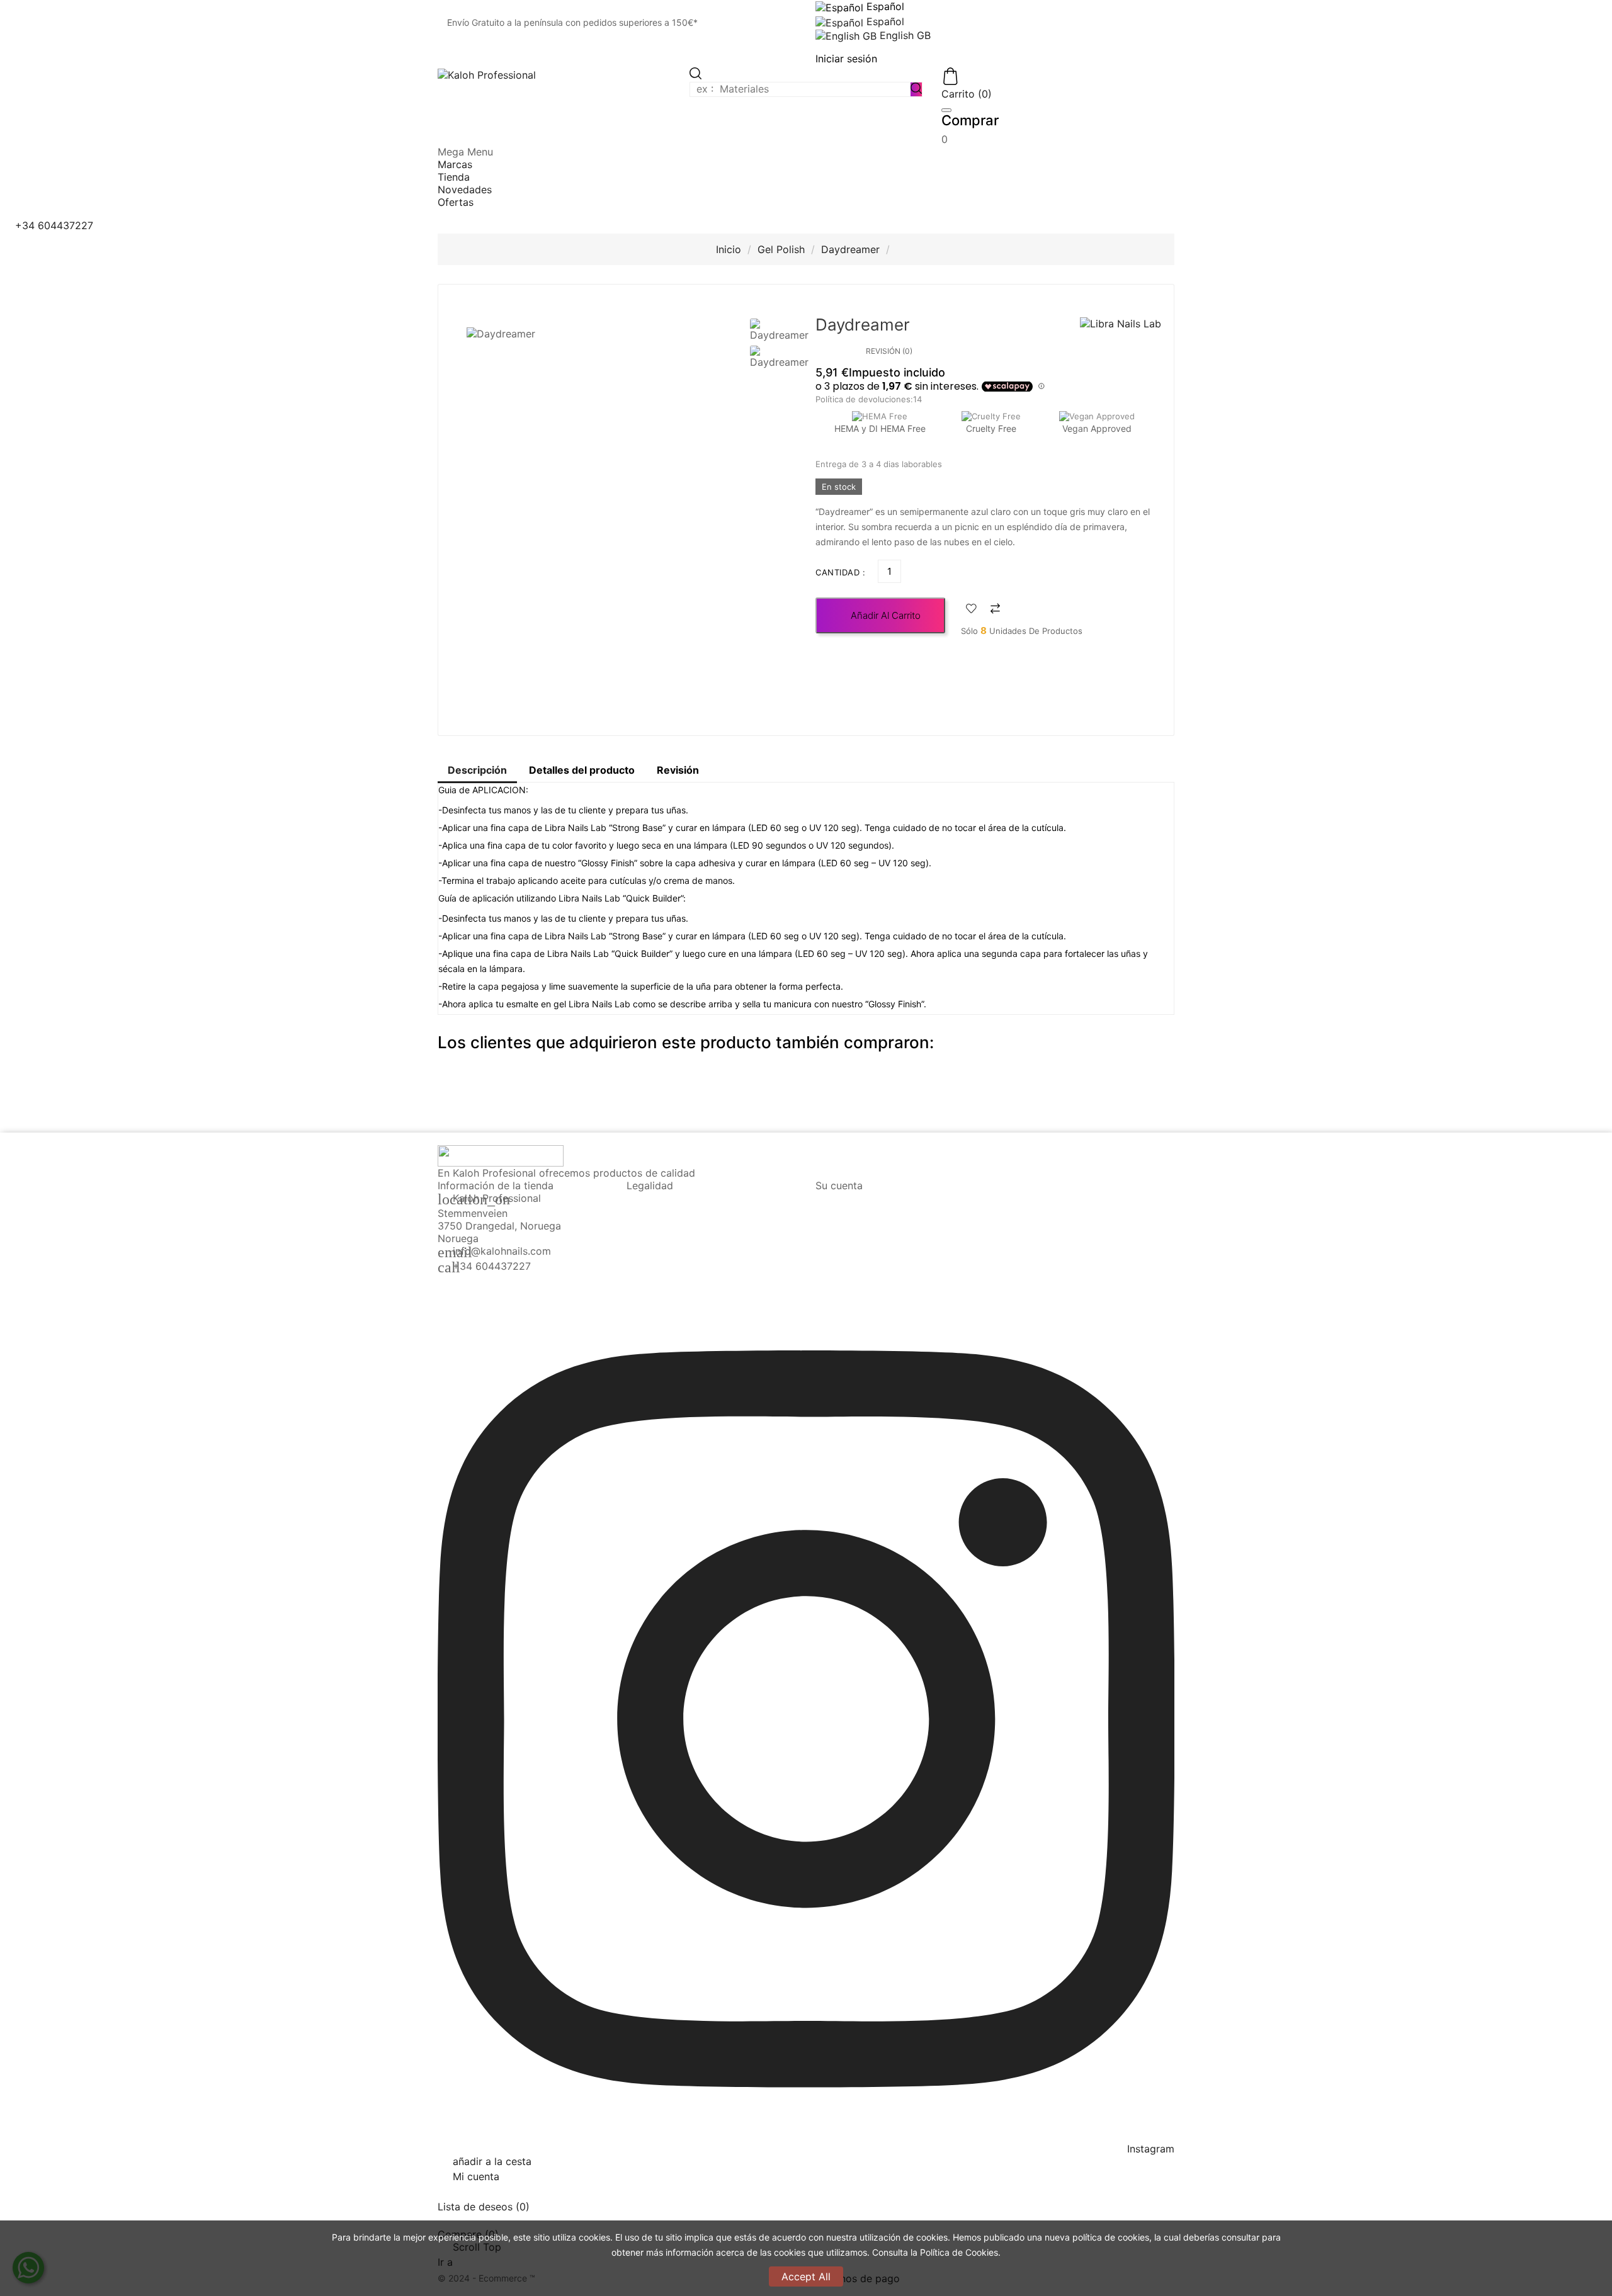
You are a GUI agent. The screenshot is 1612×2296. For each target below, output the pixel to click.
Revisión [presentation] (678, 770)
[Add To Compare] (995, 610)
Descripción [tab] (477, 770)
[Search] (916, 89)
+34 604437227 (492, 1266)
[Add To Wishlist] (971, 610)
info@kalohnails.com (502, 1251)
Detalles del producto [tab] (582, 770)
